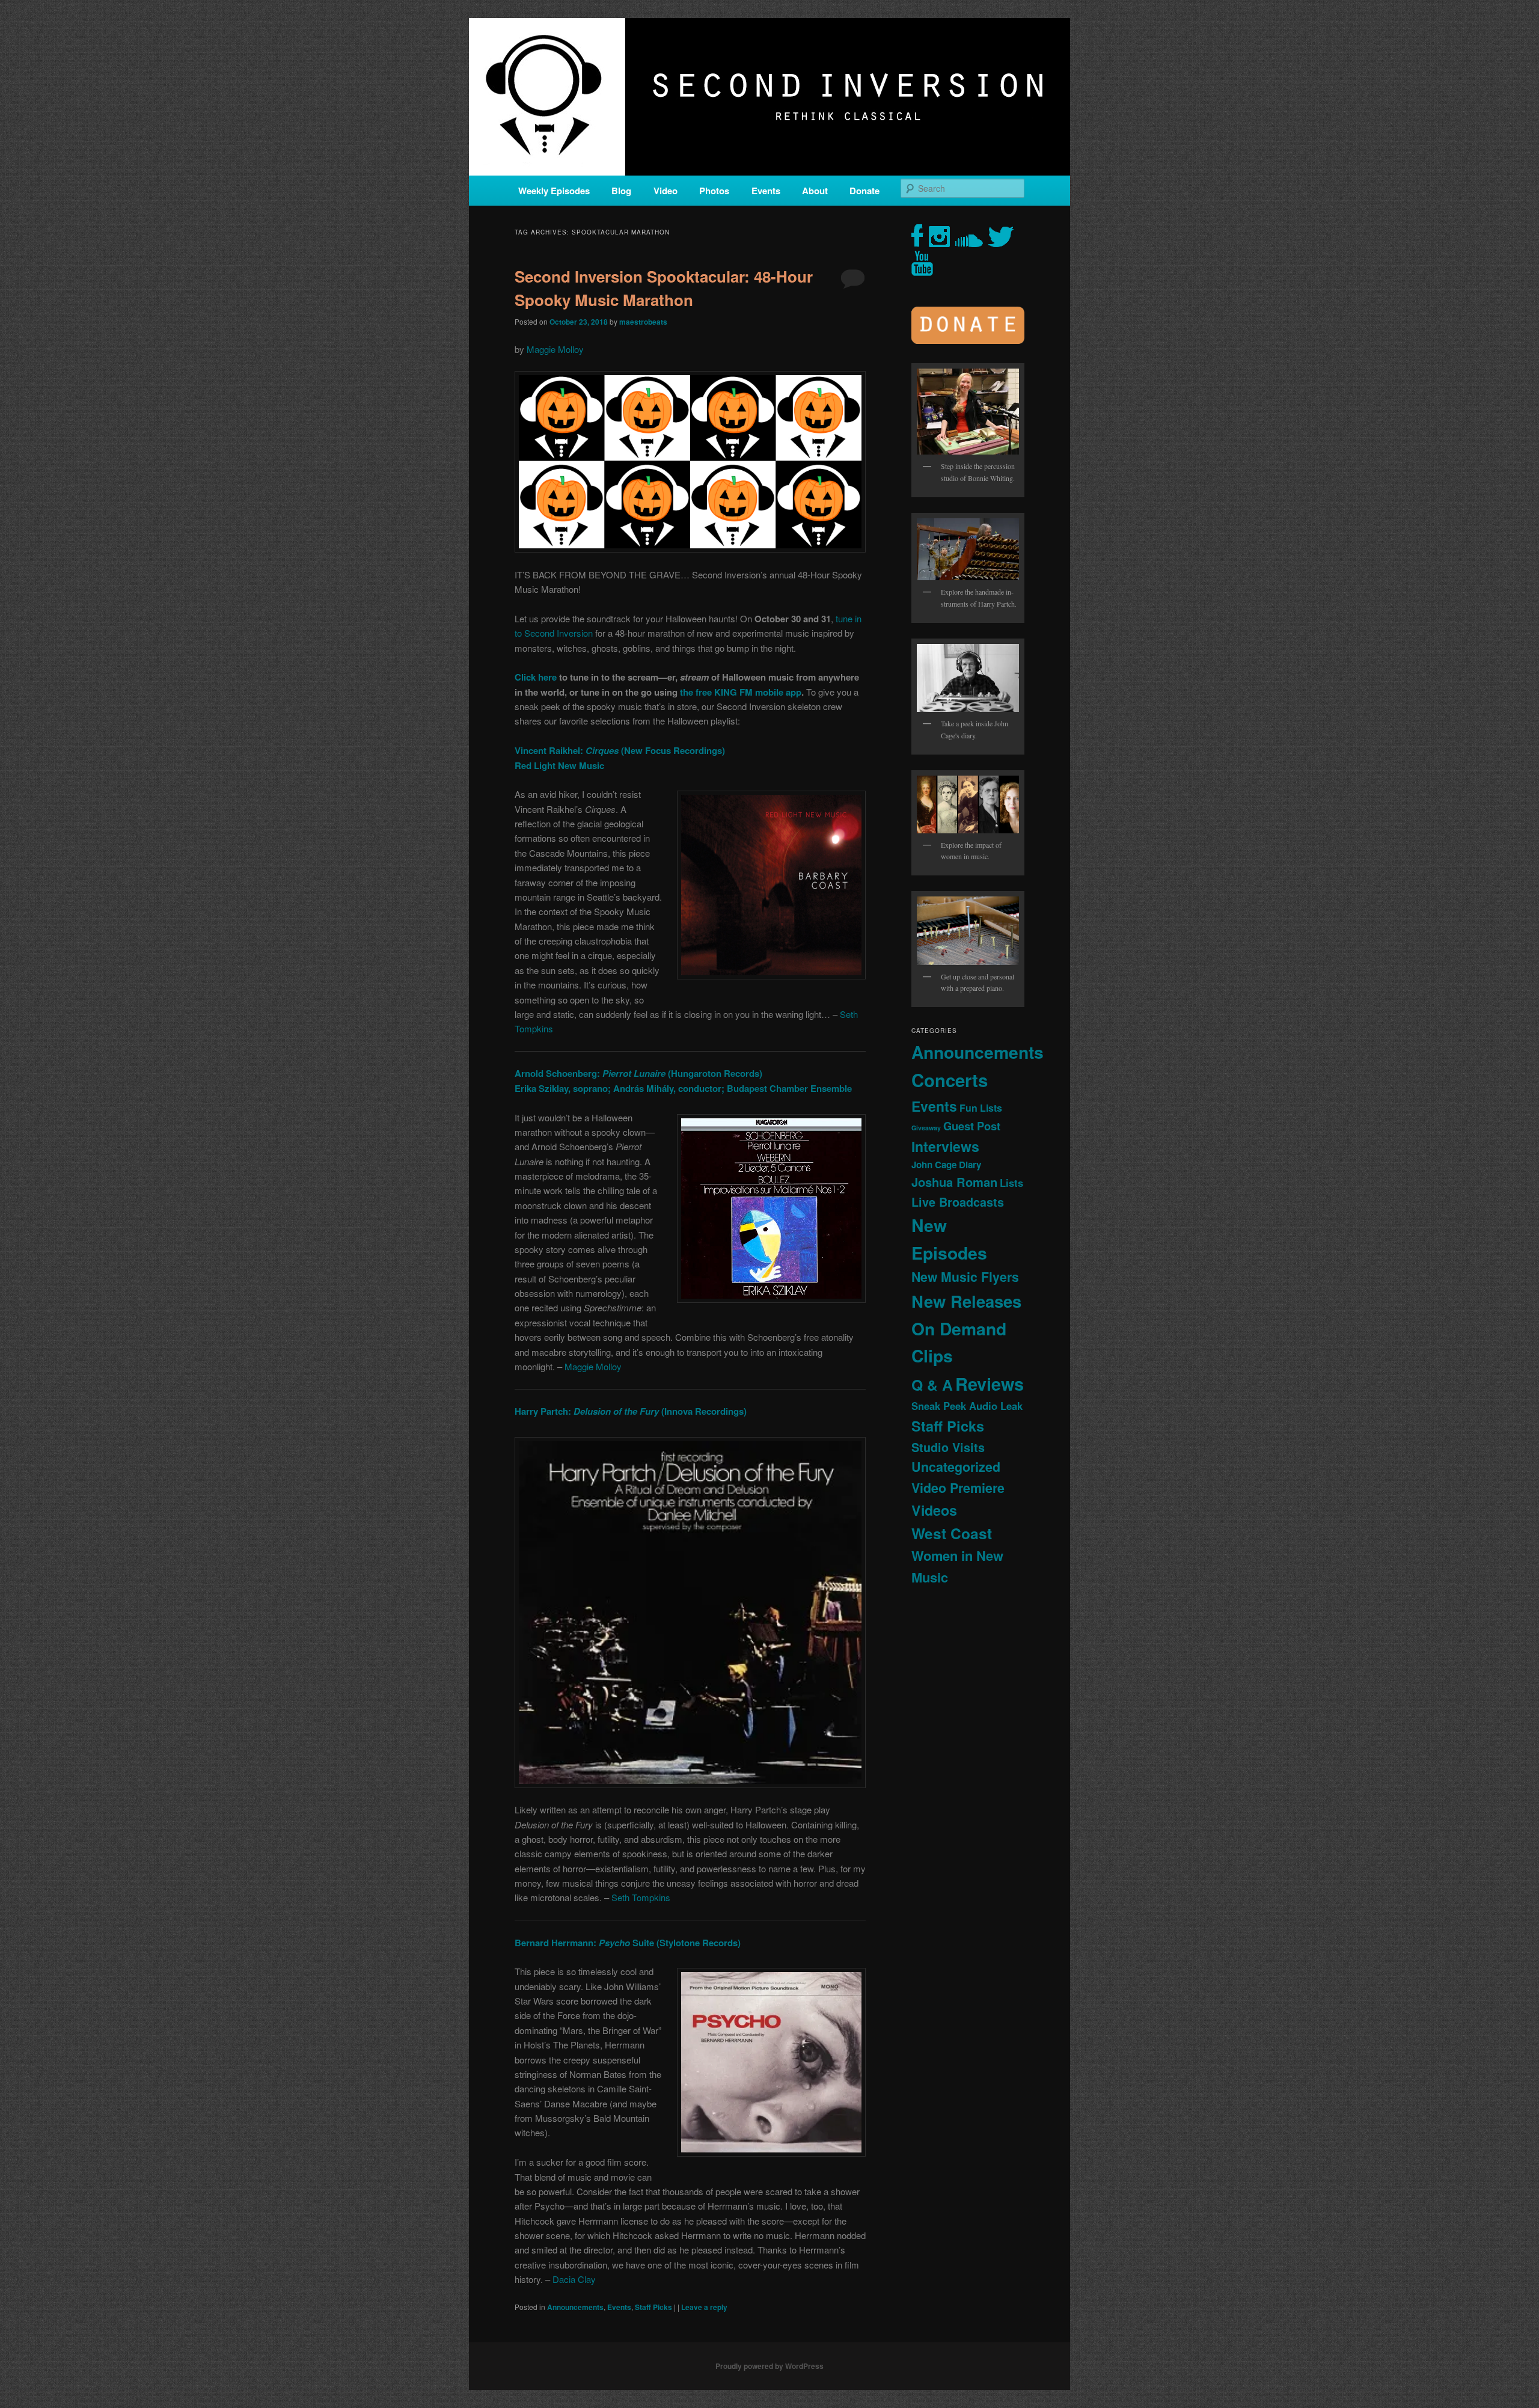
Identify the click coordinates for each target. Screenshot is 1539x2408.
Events (766, 191)
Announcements (575, 2307)
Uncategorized (956, 1467)
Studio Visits (948, 1447)
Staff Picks (653, 2307)
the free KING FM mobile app (741, 692)
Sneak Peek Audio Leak (967, 1406)
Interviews (945, 1146)
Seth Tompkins (641, 1897)
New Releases (966, 1301)
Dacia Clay (574, 2279)
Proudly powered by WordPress (769, 2366)
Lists (1011, 1183)
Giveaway (926, 1128)
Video (665, 191)
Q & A (932, 1385)
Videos (934, 1510)
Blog (621, 191)
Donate (864, 191)
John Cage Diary (946, 1165)
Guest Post (972, 1126)
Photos (714, 191)
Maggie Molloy (555, 349)
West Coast (952, 1533)
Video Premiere (958, 1488)
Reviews (990, 1383)
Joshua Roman (954, 1182)
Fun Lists (981, 1108)
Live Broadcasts (958, 1202)
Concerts (950, 1080)
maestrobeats (643, 322)
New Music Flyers (965, 1277)
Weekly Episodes (554, 191)
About (815, 191)
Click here (536, 677)
